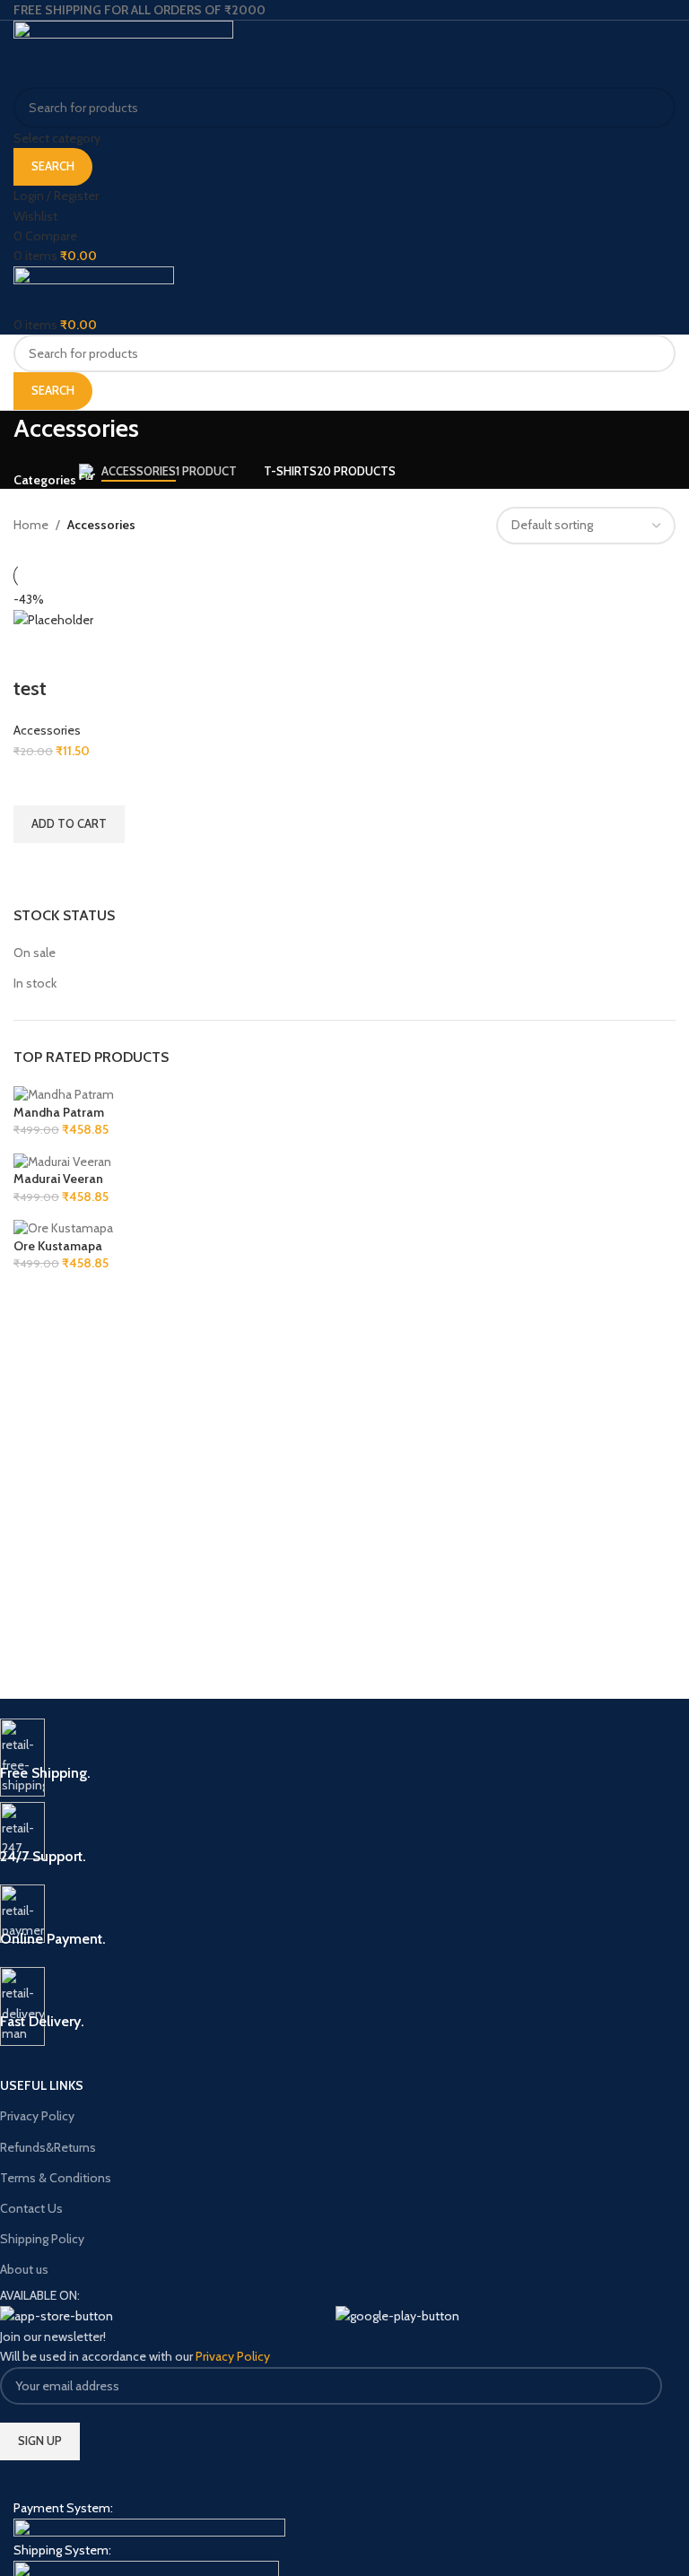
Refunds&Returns (48, 2147)
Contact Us (31, 2208)
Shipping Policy (42, 2239)
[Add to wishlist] (36, 783)
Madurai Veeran (58, 1179)
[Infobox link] (331, 1751)
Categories (45, 480)
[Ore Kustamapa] (63, 1227)
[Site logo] (123, 53)
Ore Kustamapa (58, 1246)
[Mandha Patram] (64, 1093)
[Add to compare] (36, 653)
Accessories (47, 730)
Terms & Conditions (56, 2178)
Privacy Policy (37, 2116)
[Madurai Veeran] (62, 1161)
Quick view (36, 866)
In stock (35, 983)
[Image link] (149, 2528)
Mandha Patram (59, 1112)
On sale (35, 953)
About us (24, 2269)
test (30, 688)
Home (31, 525)
